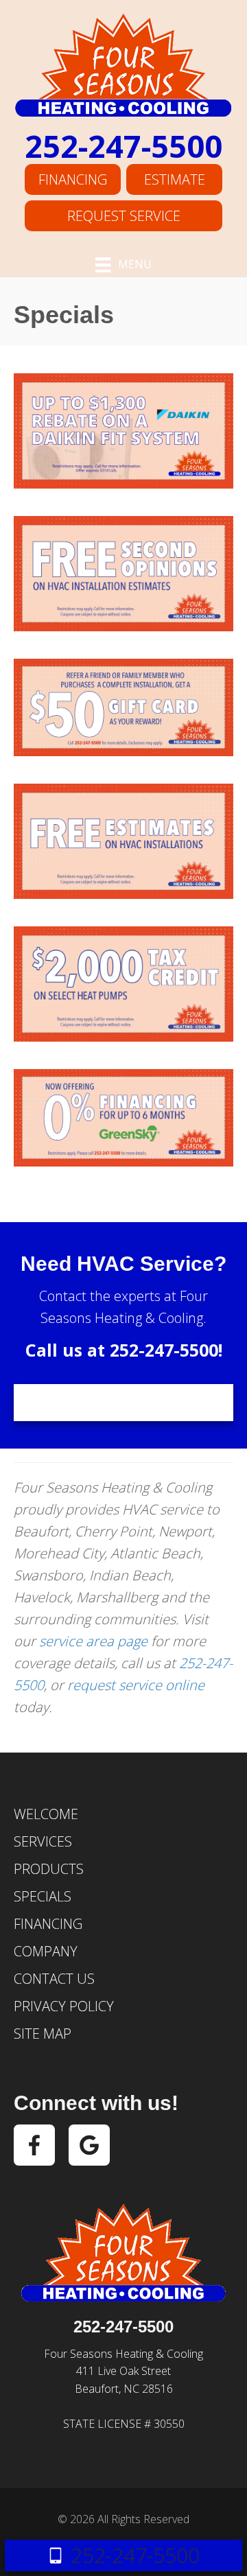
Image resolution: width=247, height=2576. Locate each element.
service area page (93, 1641)
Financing (73, 179)
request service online (136, 1685)
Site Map (43, 2034)
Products (49, 1869)
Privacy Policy (64, 2006)
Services (43, 1841)
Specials (43, 1896)
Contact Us (54, 1979)
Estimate (175, 179)
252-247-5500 (123, 146)
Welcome (46, 1814)
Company (46, 1951)
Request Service (124, 216)
